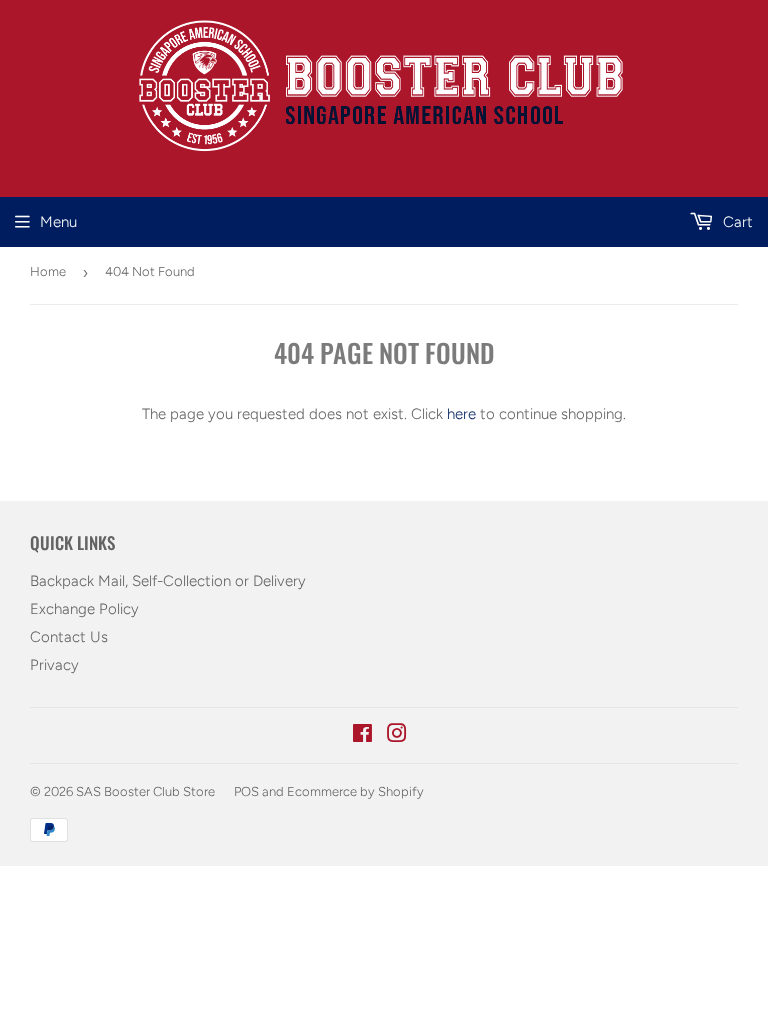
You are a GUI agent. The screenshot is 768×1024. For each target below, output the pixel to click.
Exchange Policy (84, 609)
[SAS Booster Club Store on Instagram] (397, 736)
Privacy (54, 665)
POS (246, 791)
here (461, 414)
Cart (736, 222)
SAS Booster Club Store (145, 791)
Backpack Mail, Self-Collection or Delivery (168, 581)
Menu (58, 222)
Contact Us (69, 637)
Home (48, 271)
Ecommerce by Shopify (355, 791)
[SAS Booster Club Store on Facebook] (362, 736)
